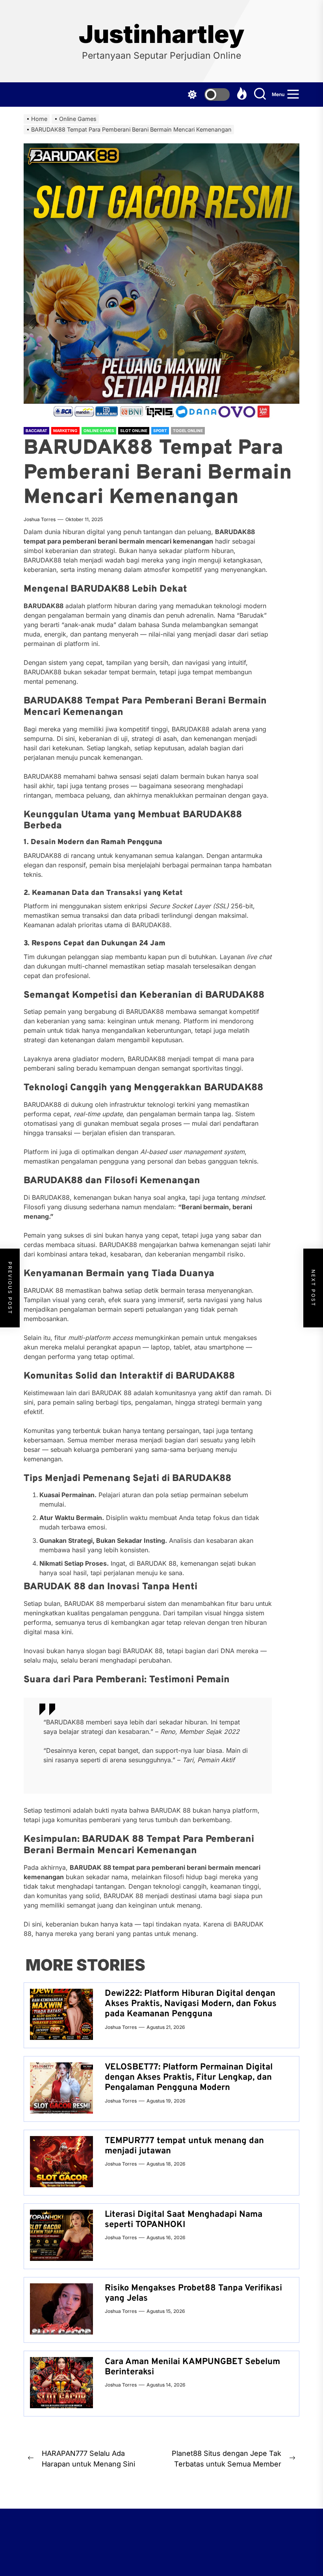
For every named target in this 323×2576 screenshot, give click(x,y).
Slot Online (134, 431)
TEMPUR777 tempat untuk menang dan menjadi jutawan (184, 2146)
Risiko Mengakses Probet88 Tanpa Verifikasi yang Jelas (193, 2293)
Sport (160, 431)
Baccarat (36, 431)
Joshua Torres (40, 519)
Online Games (99, 431)
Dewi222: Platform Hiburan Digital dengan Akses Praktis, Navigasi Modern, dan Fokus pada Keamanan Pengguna (191, 2004)
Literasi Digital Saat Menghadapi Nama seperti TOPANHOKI (184, 2220)
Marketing (65, 431)
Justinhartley (161, 34)
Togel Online (188, 431)
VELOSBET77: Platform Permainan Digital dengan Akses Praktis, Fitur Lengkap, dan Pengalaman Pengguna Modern (189, 2078)
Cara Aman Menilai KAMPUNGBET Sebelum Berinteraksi (192, 2367)
